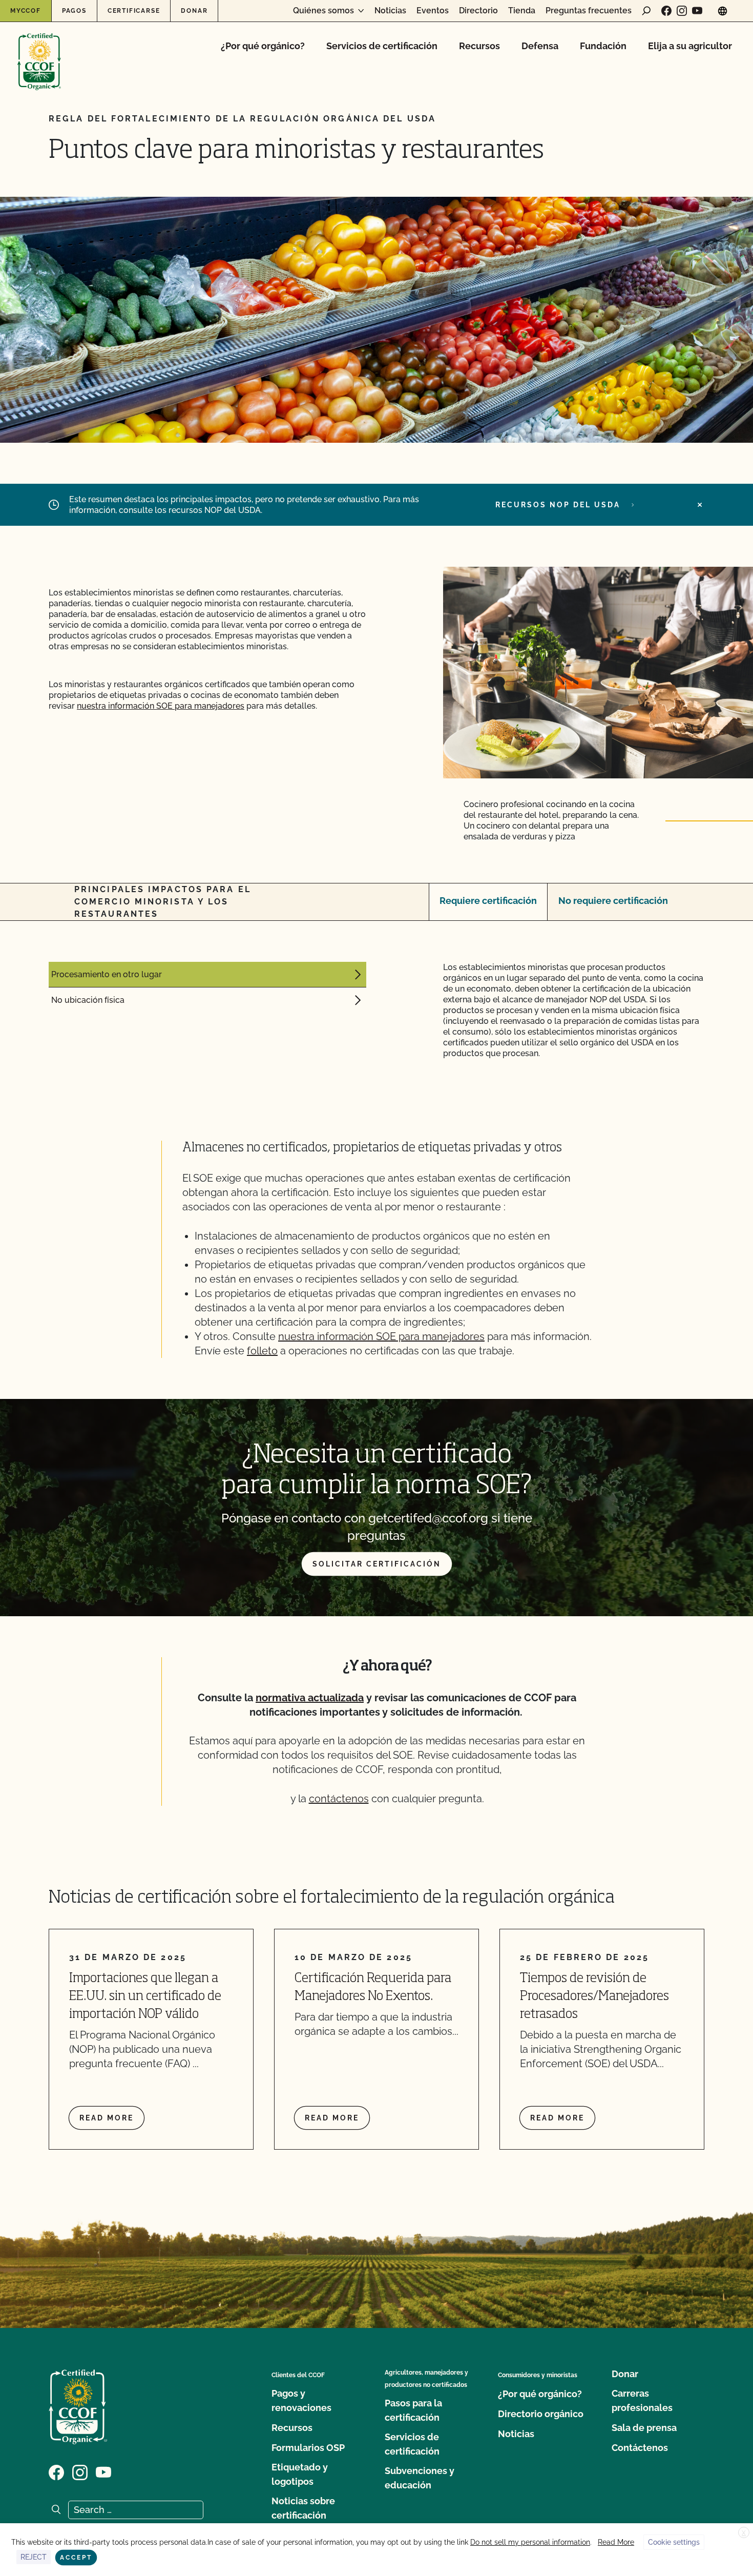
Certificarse (134, 11)
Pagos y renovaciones (301, 2400)
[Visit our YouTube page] (697, 11)
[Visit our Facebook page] (666, 11)
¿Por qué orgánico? (263, 46)
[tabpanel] (376, 1010)
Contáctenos (640, 2448)
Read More (616, 2542)
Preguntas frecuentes (589, 11)
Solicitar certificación (377, 1564)
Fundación (603, 46)
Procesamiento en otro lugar (107, 974)
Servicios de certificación (382, 46)
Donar (194, 11)
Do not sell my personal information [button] (530, 2542)
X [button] (744, 2533)
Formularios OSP (308, 2448)
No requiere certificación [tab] (613, 901)
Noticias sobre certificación (303, 2508)
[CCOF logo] (39, 51)
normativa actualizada (310, 1698)
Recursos (479, 46)
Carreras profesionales (642, 2400)
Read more (107, 2118)
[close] (700, 505)
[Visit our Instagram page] (682, 11)
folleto (262, 1351)
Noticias (390, 11)
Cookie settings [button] (674, 2542)
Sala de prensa (644, 2428)
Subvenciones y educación (420, 2478)
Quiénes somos (323, 11)
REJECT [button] (34, 2557)
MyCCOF (26, 11)
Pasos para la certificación (413, 2410)
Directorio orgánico (541, 2414)
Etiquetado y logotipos (300, 2474)
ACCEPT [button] (76, 2558)
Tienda (522, 11)
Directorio (478, 11)
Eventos (433, 11)
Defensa (540, 46)
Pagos (74, 11)
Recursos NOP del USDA (558, 505)
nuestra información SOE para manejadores (161, 706)
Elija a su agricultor (690, 46)
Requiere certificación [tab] (488, 901)
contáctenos (339, 1799)
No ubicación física (88, 1000)
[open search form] (646, 11)
